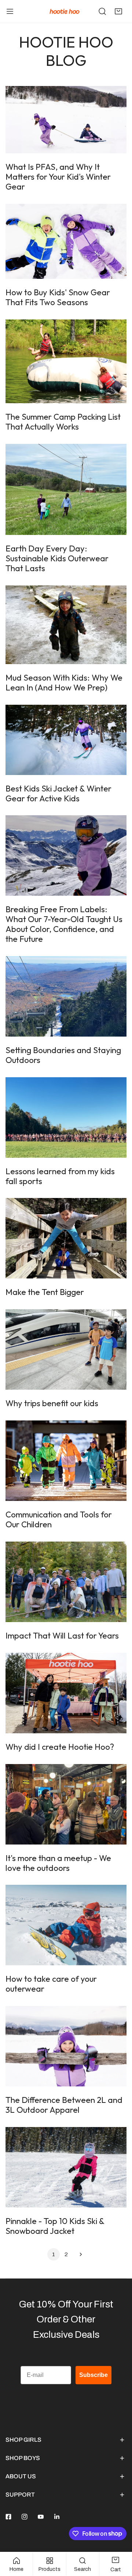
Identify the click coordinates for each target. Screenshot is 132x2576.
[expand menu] (10, 11)
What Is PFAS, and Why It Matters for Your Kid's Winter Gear (58, 177)
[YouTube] (41, 2517)
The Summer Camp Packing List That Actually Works (63, 422)
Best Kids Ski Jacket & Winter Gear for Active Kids (58, 793)
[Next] (78, 2254)
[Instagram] (25, 2517)
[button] (118, 11)
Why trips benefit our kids (52, 1403)
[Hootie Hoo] (65, 11)
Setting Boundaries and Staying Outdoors (63, 1055)
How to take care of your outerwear (51, 1984)
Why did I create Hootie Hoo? (60, 1747)
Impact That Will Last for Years (62, 1636)
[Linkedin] (57, 2517)
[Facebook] (8, 2517)
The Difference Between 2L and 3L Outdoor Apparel (64, 2105)
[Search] (102, 11)
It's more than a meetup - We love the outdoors (58, 1863)
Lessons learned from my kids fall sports (60, 1176)
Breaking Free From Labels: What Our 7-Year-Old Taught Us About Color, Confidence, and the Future (64, 924)
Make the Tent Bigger (45, 1292)
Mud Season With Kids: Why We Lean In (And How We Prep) (64, 683)
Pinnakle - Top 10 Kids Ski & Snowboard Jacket (55, 2226)
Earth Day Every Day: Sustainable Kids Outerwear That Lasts (57, 558)
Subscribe (93, 2375)
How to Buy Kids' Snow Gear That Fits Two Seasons (58, 297)
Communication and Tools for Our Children (59, 1519)
